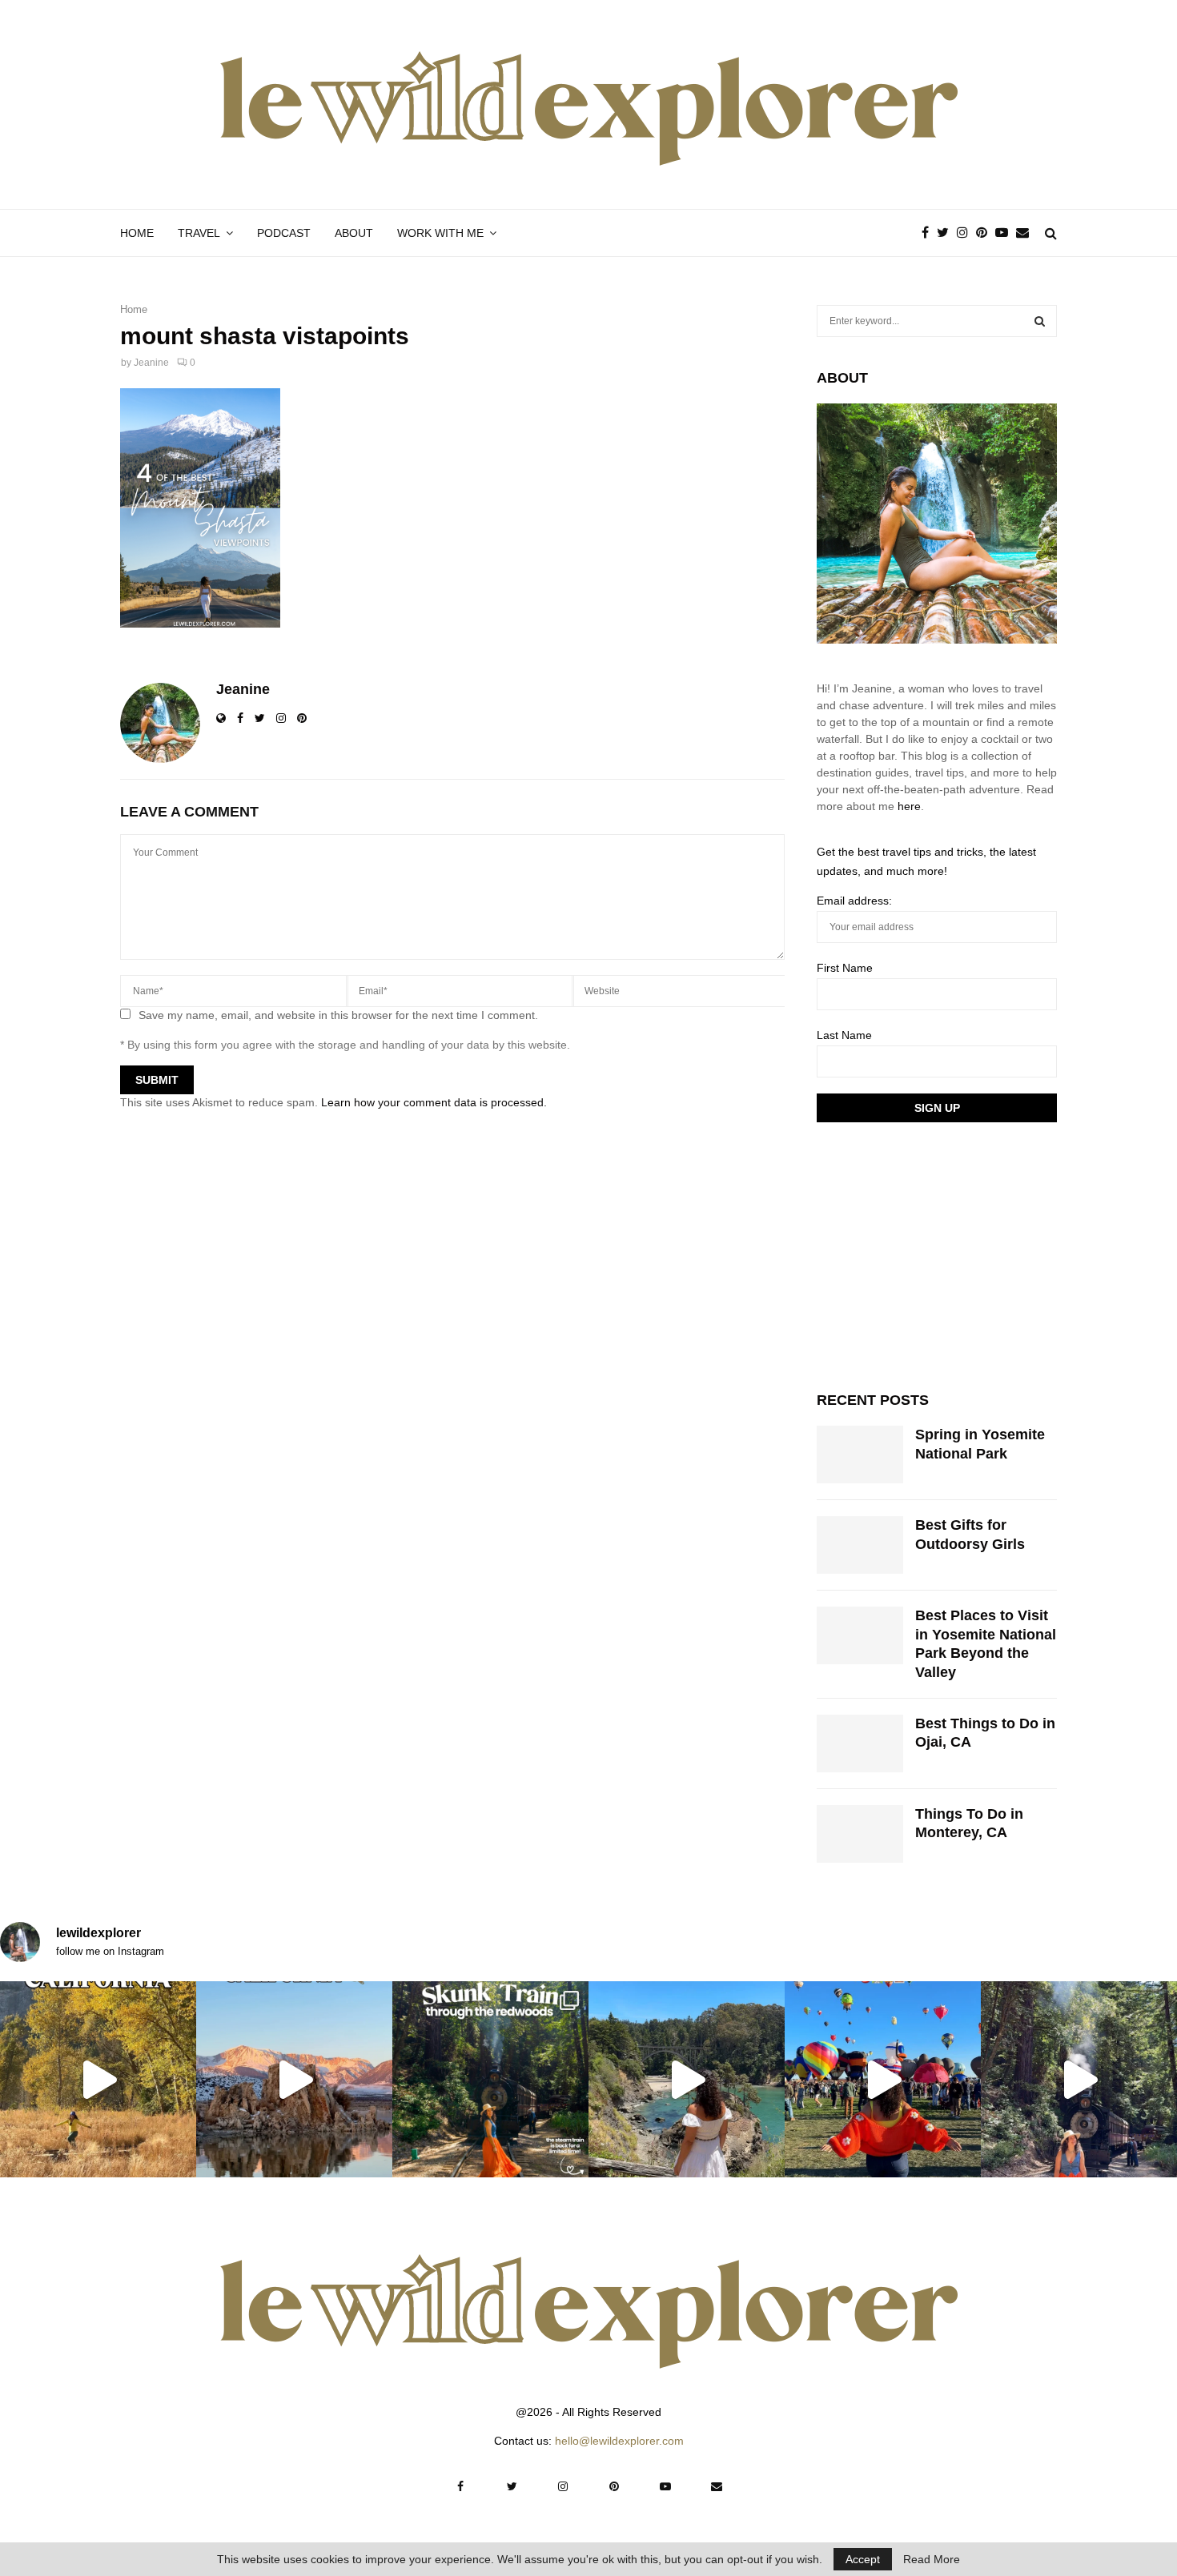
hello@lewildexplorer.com (619, 2441)
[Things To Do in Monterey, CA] (860, 1834)
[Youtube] (1006, 233)
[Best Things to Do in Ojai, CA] (860, 1743)
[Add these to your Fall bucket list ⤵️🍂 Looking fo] (98, 2079)
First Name (845, 968)
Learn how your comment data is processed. (434, 1102)
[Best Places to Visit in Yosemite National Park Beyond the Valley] (860, 1635)
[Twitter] (947, 233)
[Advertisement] (937, 1254)
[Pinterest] (986, 233)
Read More (932, 2559)
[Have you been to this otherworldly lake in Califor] (294, 2079)
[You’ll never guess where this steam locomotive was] (1079, 2079)
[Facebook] (929, 233)
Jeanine (151, 363)
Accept (863, 2559)
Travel (199, 233)
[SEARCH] (1040, 321)
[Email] (1026, 233)
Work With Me (440, 233)
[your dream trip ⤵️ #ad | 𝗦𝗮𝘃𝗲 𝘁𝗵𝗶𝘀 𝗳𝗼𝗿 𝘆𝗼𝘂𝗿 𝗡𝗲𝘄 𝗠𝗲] (883, 2079)
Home (137, 233)
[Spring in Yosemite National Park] (860, 1455)
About (354, 233)
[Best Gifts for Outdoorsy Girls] (860, 1545)
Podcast (284, 233)
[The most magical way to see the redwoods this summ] (490, 2079)
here (909, 806)
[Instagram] (966, 233)
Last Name (844, 1035)
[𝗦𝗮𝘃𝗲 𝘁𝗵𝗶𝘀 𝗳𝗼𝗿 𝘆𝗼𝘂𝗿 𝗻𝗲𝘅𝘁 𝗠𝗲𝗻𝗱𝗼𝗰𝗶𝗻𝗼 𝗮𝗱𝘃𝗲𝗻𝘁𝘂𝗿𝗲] (687, 2079)
